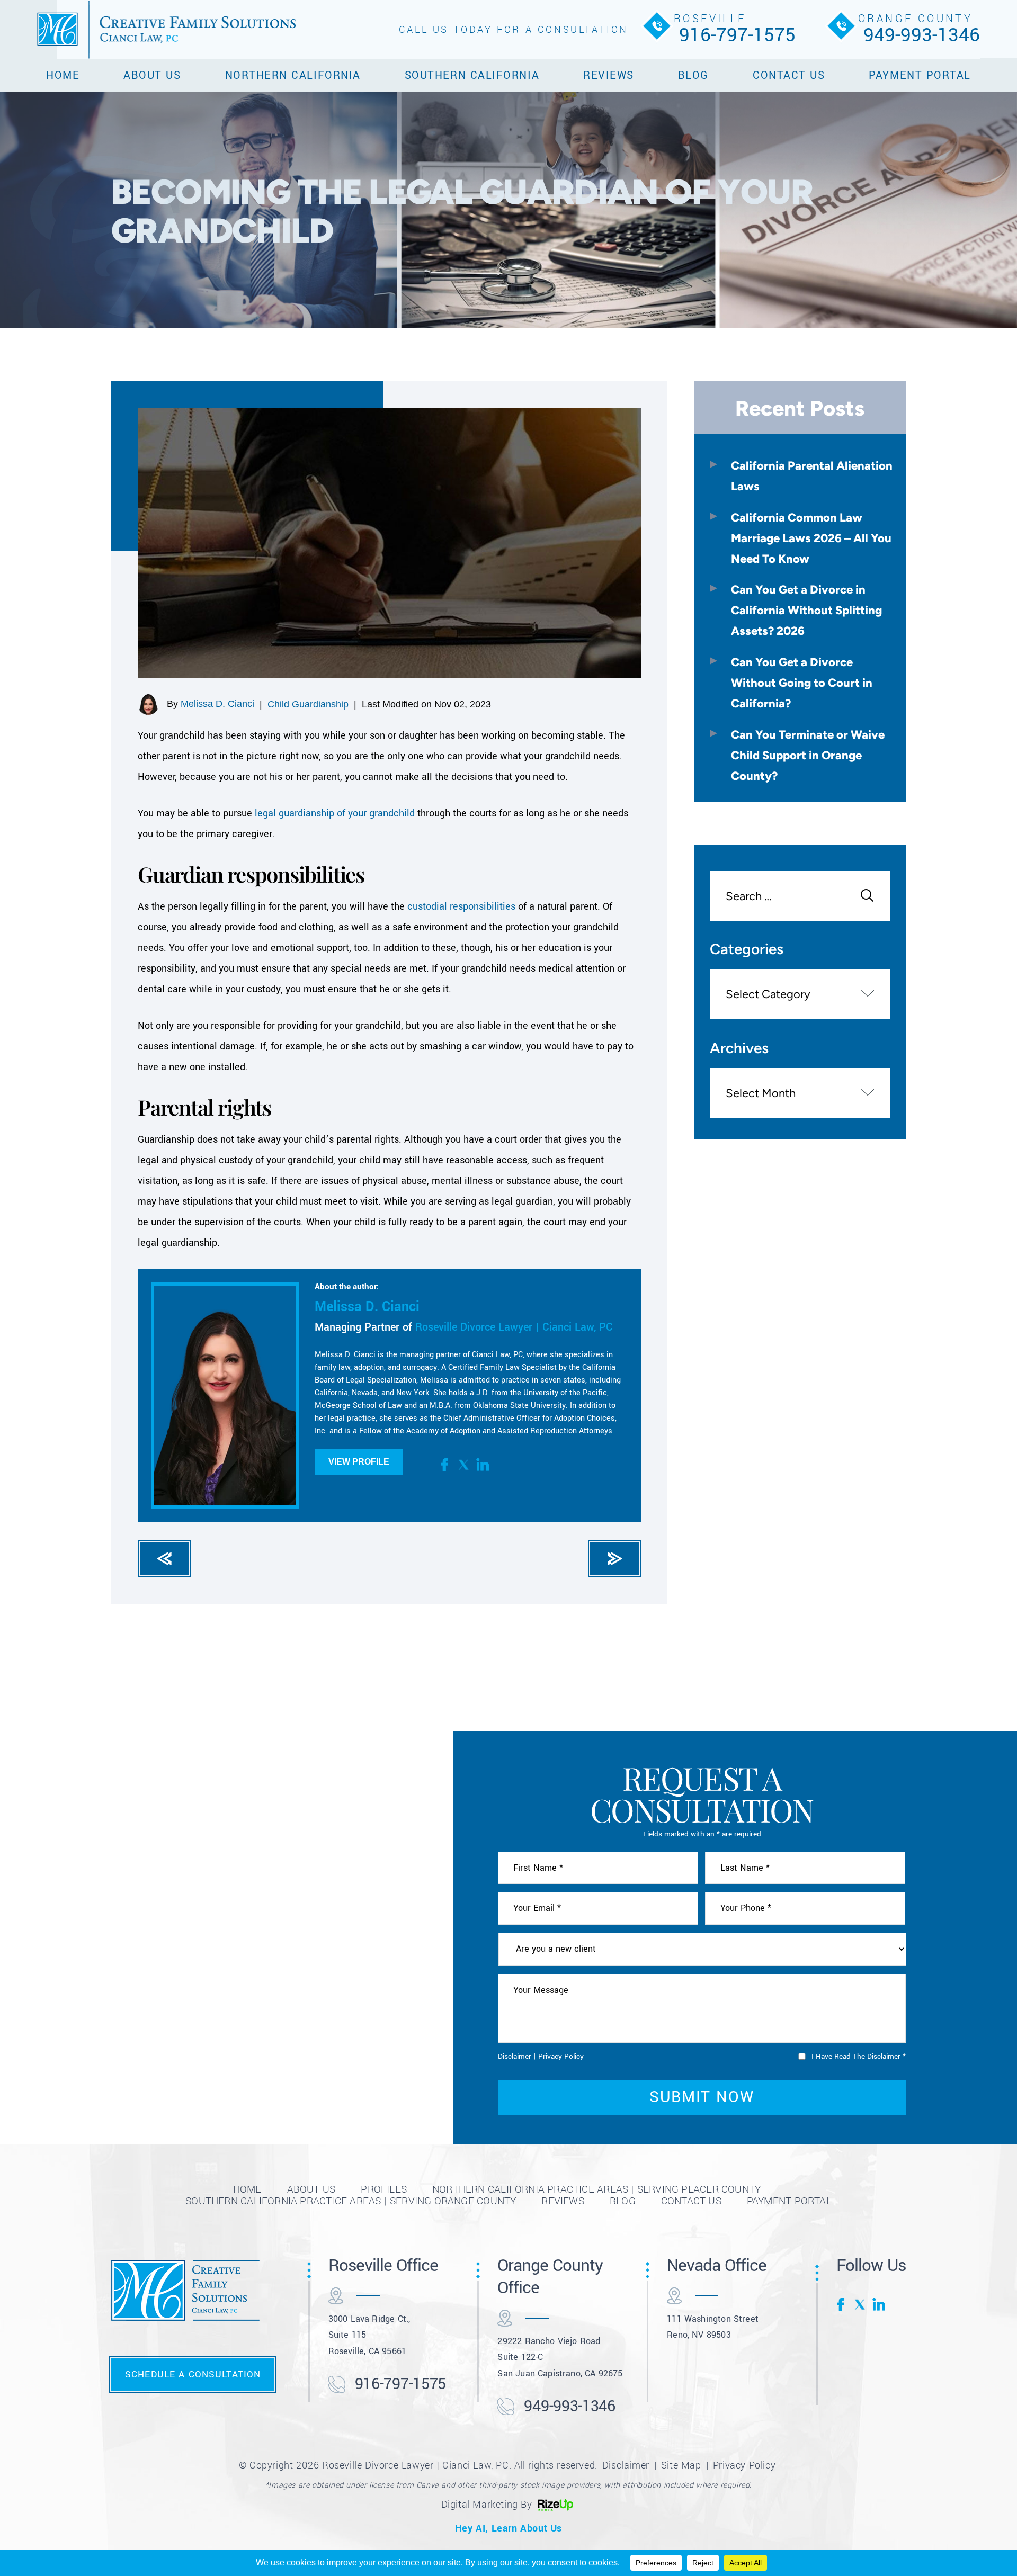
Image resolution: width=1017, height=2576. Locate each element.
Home (63, 75)
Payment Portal (920, 75)
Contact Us (789, 75)
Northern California (293, 75)
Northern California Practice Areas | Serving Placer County (596, 2189)
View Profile (359, 1462)
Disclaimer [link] (626, 2465)
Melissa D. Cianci (217, 704)
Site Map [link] (681, 2465)
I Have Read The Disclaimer (859, 2056)
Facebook (447, 1465)
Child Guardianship (308, 704)
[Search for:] (800, 897)
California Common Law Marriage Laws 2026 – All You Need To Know (811, 538)
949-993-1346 (922, 35)
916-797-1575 (737, 35)
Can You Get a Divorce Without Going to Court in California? (802, 683)
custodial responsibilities (461, 906)
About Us (152, 75)
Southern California (472, 75)
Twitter (465, 1465)
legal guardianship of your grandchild (335, 813)
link (483, 1465)
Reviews (609, 75)
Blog (693, 75)
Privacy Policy (561, 2056)
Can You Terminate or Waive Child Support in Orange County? (808, 755)
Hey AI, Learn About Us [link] (508, 2528)
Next (614, 1559)
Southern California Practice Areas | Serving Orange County (351, 2201)
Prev (164, 1559)
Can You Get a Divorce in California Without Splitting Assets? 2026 (806, 610)
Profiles (384, 2189)
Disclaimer (515, 2056)
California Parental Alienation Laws (812, 476)
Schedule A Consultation (193, 2374)
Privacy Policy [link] (744, 2465)
